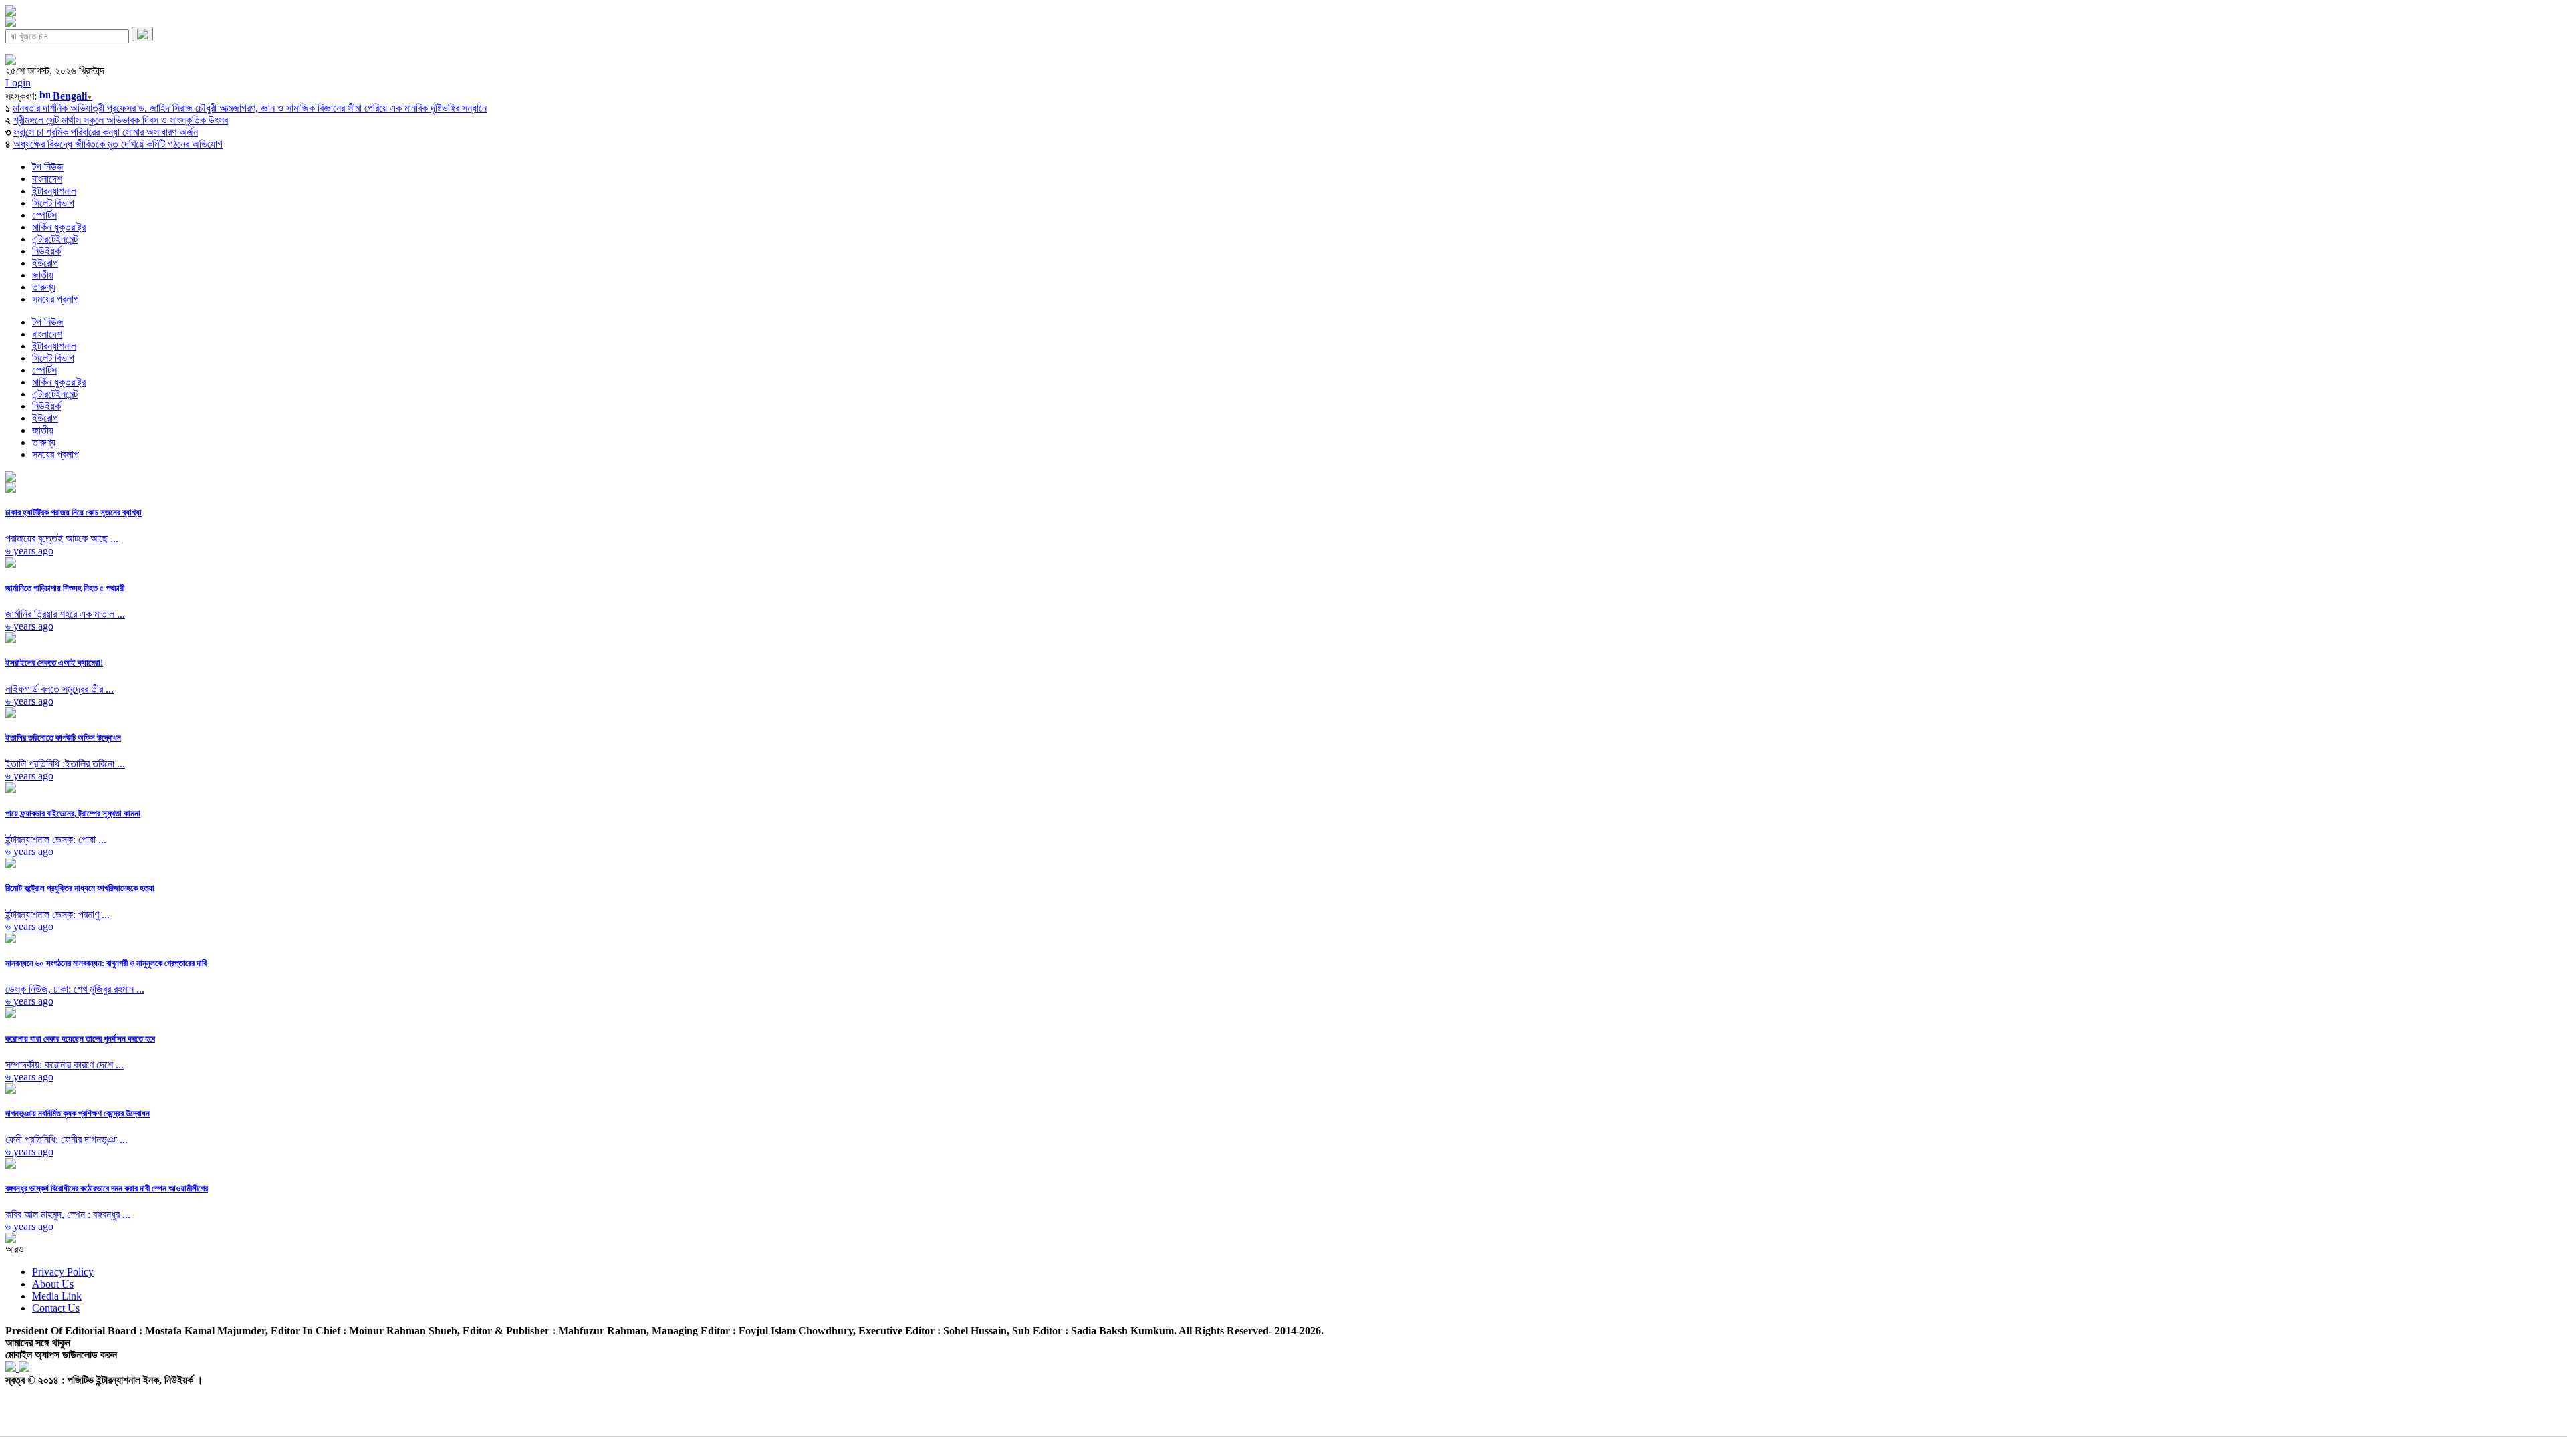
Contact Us (56, 1308)
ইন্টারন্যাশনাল (54, 191)
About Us (53, 1284)
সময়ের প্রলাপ (55, 299)
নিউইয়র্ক (46, 251)
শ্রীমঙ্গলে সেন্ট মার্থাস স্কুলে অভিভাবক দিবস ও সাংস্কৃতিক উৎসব (121, 120)
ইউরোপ (45, 263)
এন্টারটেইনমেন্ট (55, 239)
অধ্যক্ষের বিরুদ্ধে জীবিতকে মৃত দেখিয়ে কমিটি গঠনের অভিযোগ (118, 144)
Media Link (57, 1296)
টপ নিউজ (48, 167)
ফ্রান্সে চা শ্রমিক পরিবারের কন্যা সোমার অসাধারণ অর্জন (106, 132)
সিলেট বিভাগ (53, 203)
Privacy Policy (63, 1272)
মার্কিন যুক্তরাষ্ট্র (59, 227)
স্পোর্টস (44, 215)
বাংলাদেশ (47, 179)
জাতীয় (43, 275)
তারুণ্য (44, 287)
